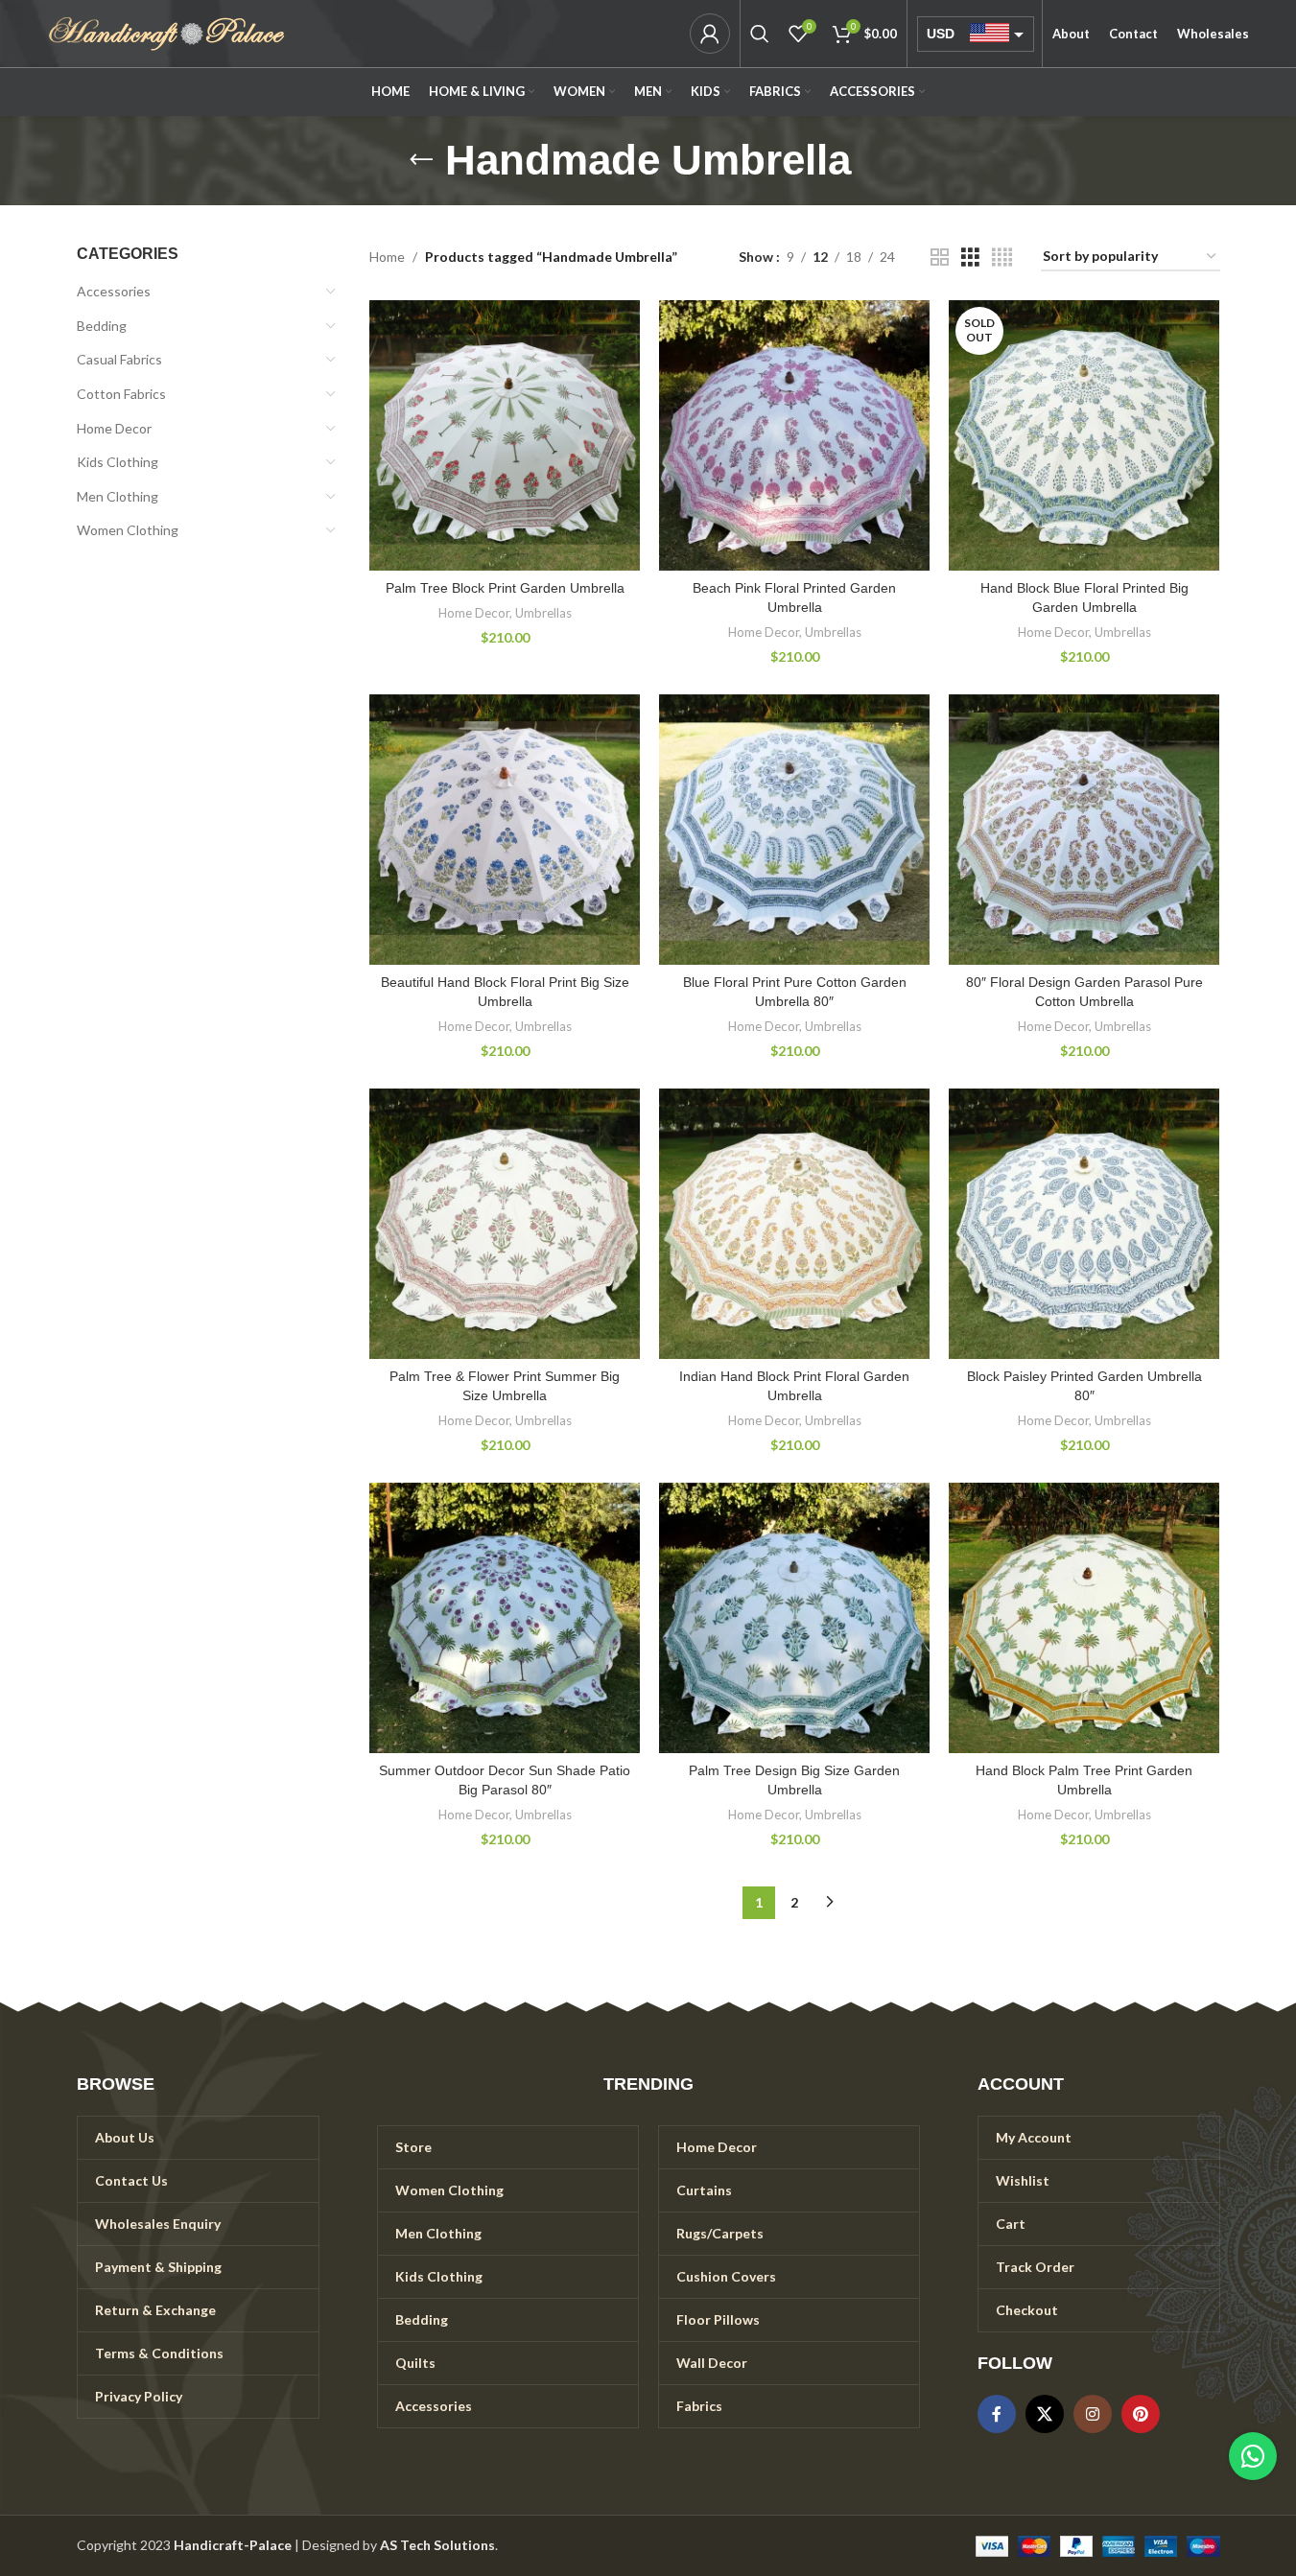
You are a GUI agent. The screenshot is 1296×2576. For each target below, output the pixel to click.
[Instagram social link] (1093, 2414)
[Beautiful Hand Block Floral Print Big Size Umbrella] (505, 830)
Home (387, 257)
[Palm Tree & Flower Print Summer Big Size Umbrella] (505, 1224)
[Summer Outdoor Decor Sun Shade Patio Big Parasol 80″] (505, 1618)
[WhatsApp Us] (1253, 2456)
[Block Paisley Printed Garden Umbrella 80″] (1084, 1224)
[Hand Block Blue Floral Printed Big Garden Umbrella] (1084, 435)
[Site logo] (167, 32)
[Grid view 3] (970, 258)
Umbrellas (543, 613)
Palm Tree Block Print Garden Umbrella (505, 588)
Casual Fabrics (119, 359)
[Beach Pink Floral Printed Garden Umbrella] (794, 435)
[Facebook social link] (997, 2414)
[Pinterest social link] (1141, 2414)
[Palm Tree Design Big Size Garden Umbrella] (794, 1618)
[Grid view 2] (940, 258)
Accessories (114, 291)
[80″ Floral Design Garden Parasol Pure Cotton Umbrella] (1084, 830)
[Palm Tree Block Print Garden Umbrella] (505, 435)
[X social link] (1045, 2414)
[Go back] (421, 160)
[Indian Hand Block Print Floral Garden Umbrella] (794, 1224)
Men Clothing (118, 496)
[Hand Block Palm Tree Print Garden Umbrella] (1084, 1618)
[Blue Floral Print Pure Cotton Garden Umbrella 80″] (794, 830)
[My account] (710, 34)
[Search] (760, 34)
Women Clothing (128, 530)
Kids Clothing (118, 462)
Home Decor (114, 428)
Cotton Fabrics (121, 394)
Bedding (102, 326)
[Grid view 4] (1002, 258)
